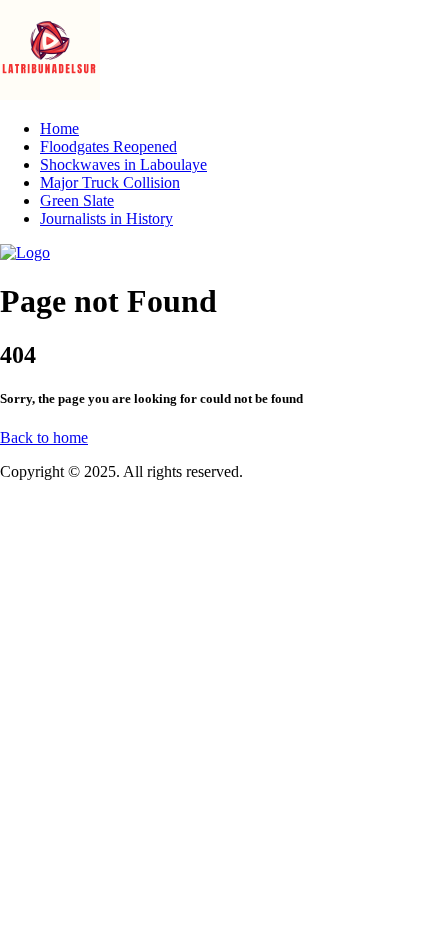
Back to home (44, 437)
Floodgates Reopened (108, 146)
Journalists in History (106, 218)
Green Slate (77, 200)
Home (59, 128)
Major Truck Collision (110, 182)
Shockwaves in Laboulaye (123, 164)
